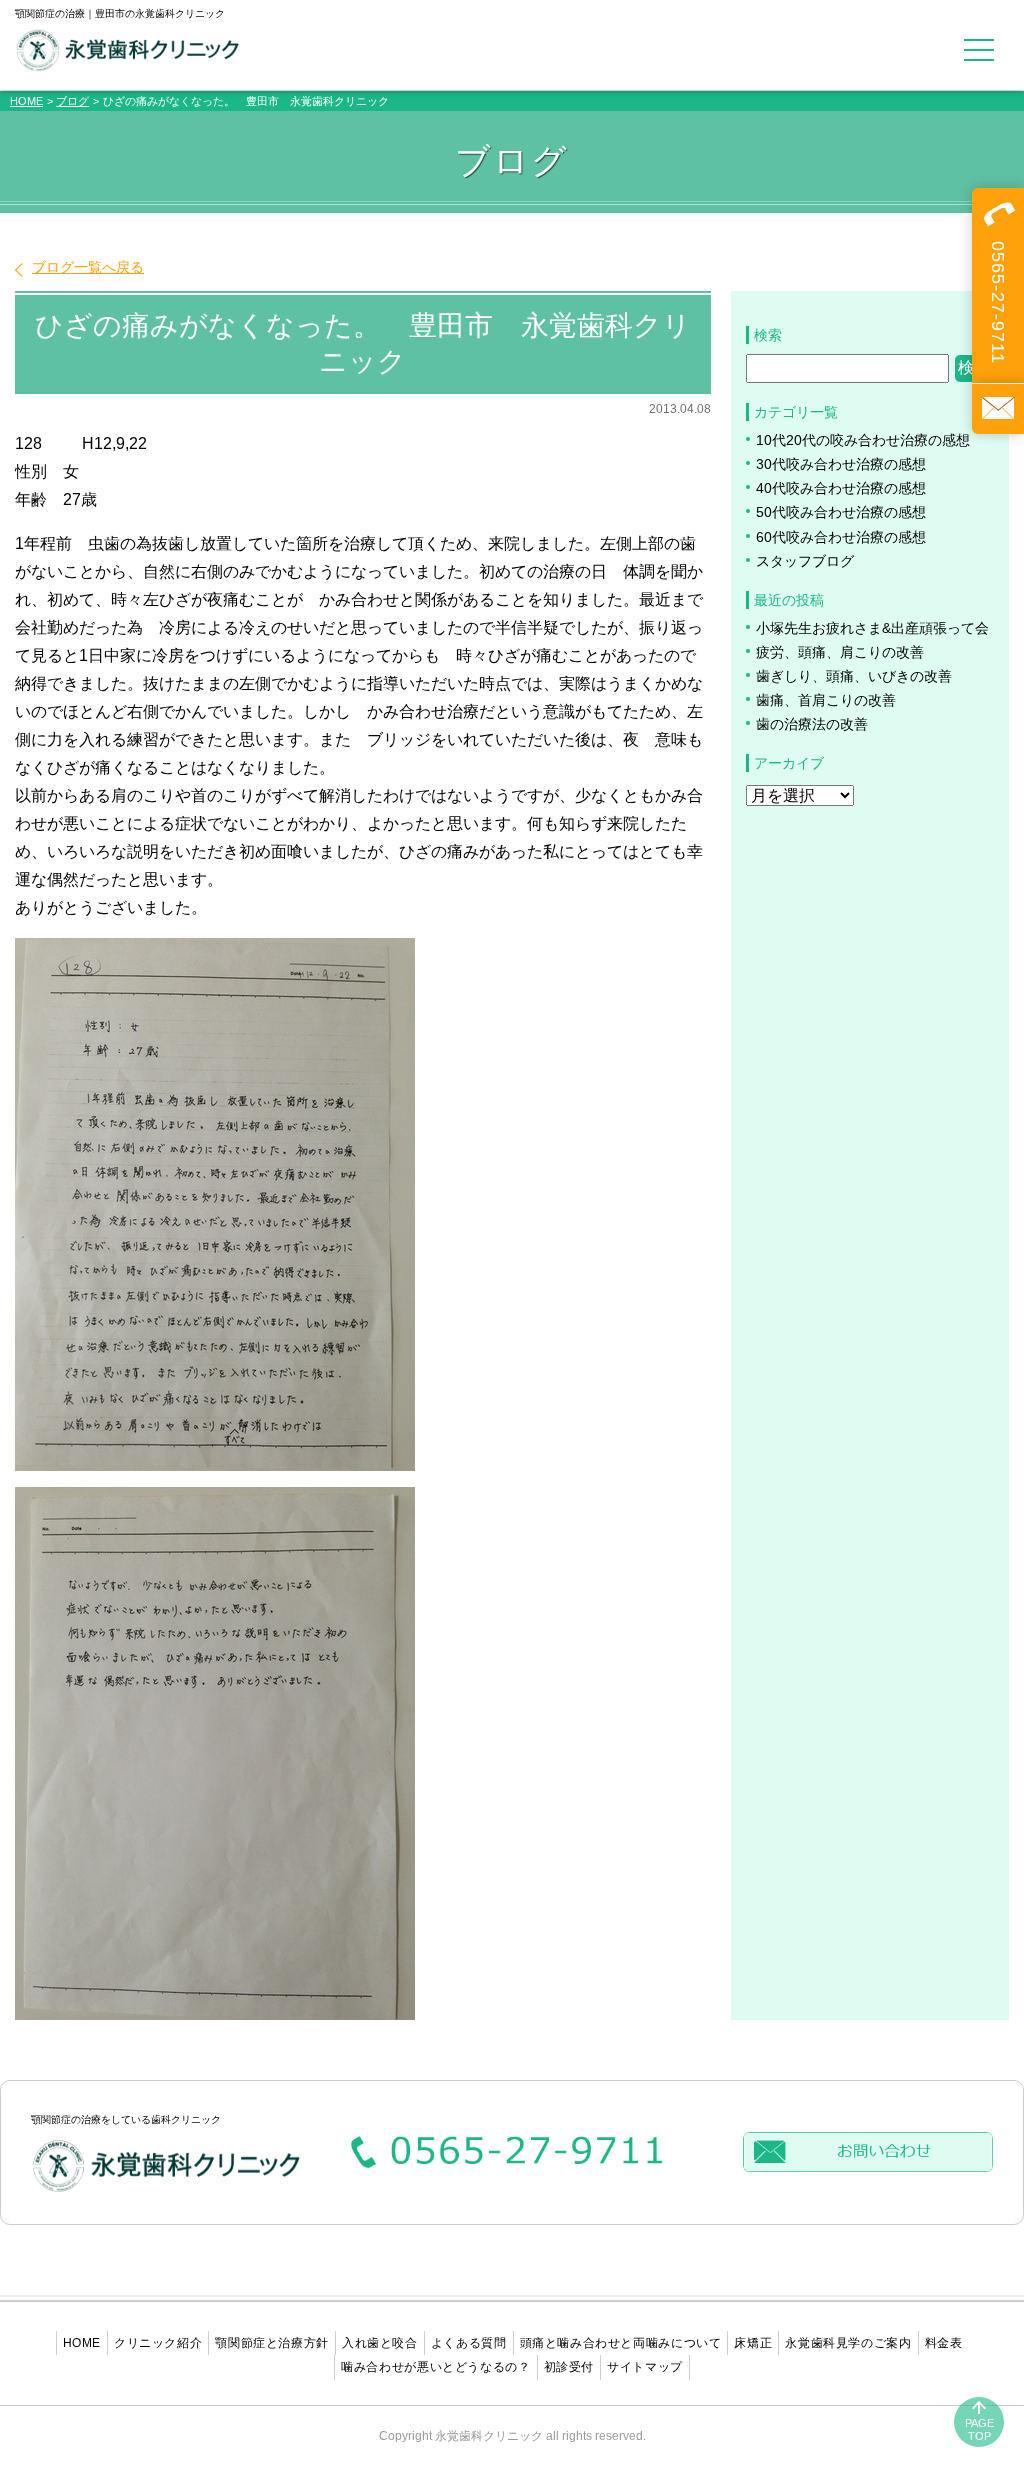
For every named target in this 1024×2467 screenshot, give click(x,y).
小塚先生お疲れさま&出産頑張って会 (872, 628)
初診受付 (569, 2367)
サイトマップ (645, 2367)
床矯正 (753, 2343)
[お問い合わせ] (998, 408)
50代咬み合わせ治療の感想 (841, 512)
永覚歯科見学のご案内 (848, 2343)
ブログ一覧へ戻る (88, 267)
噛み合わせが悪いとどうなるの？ (435, 2367)
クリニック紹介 (158, 2343)
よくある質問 (469, 2343)
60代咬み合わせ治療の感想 (841, 537)
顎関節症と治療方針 (272, 2343)
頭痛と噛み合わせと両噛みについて (621, 2343)
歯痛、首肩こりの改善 (826, 700)
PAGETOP (979, 2429)
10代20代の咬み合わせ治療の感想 (863, 440)
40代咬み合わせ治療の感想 (841, 488)
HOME (26, 101)
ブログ (72, 101)
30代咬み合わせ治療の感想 (841, 464)
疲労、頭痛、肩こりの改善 (840, 652)
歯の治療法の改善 (812, 724)
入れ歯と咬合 (380, 2343)
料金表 (944, 2343)
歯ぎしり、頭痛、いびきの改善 (854, 676)
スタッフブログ (805, 561)
